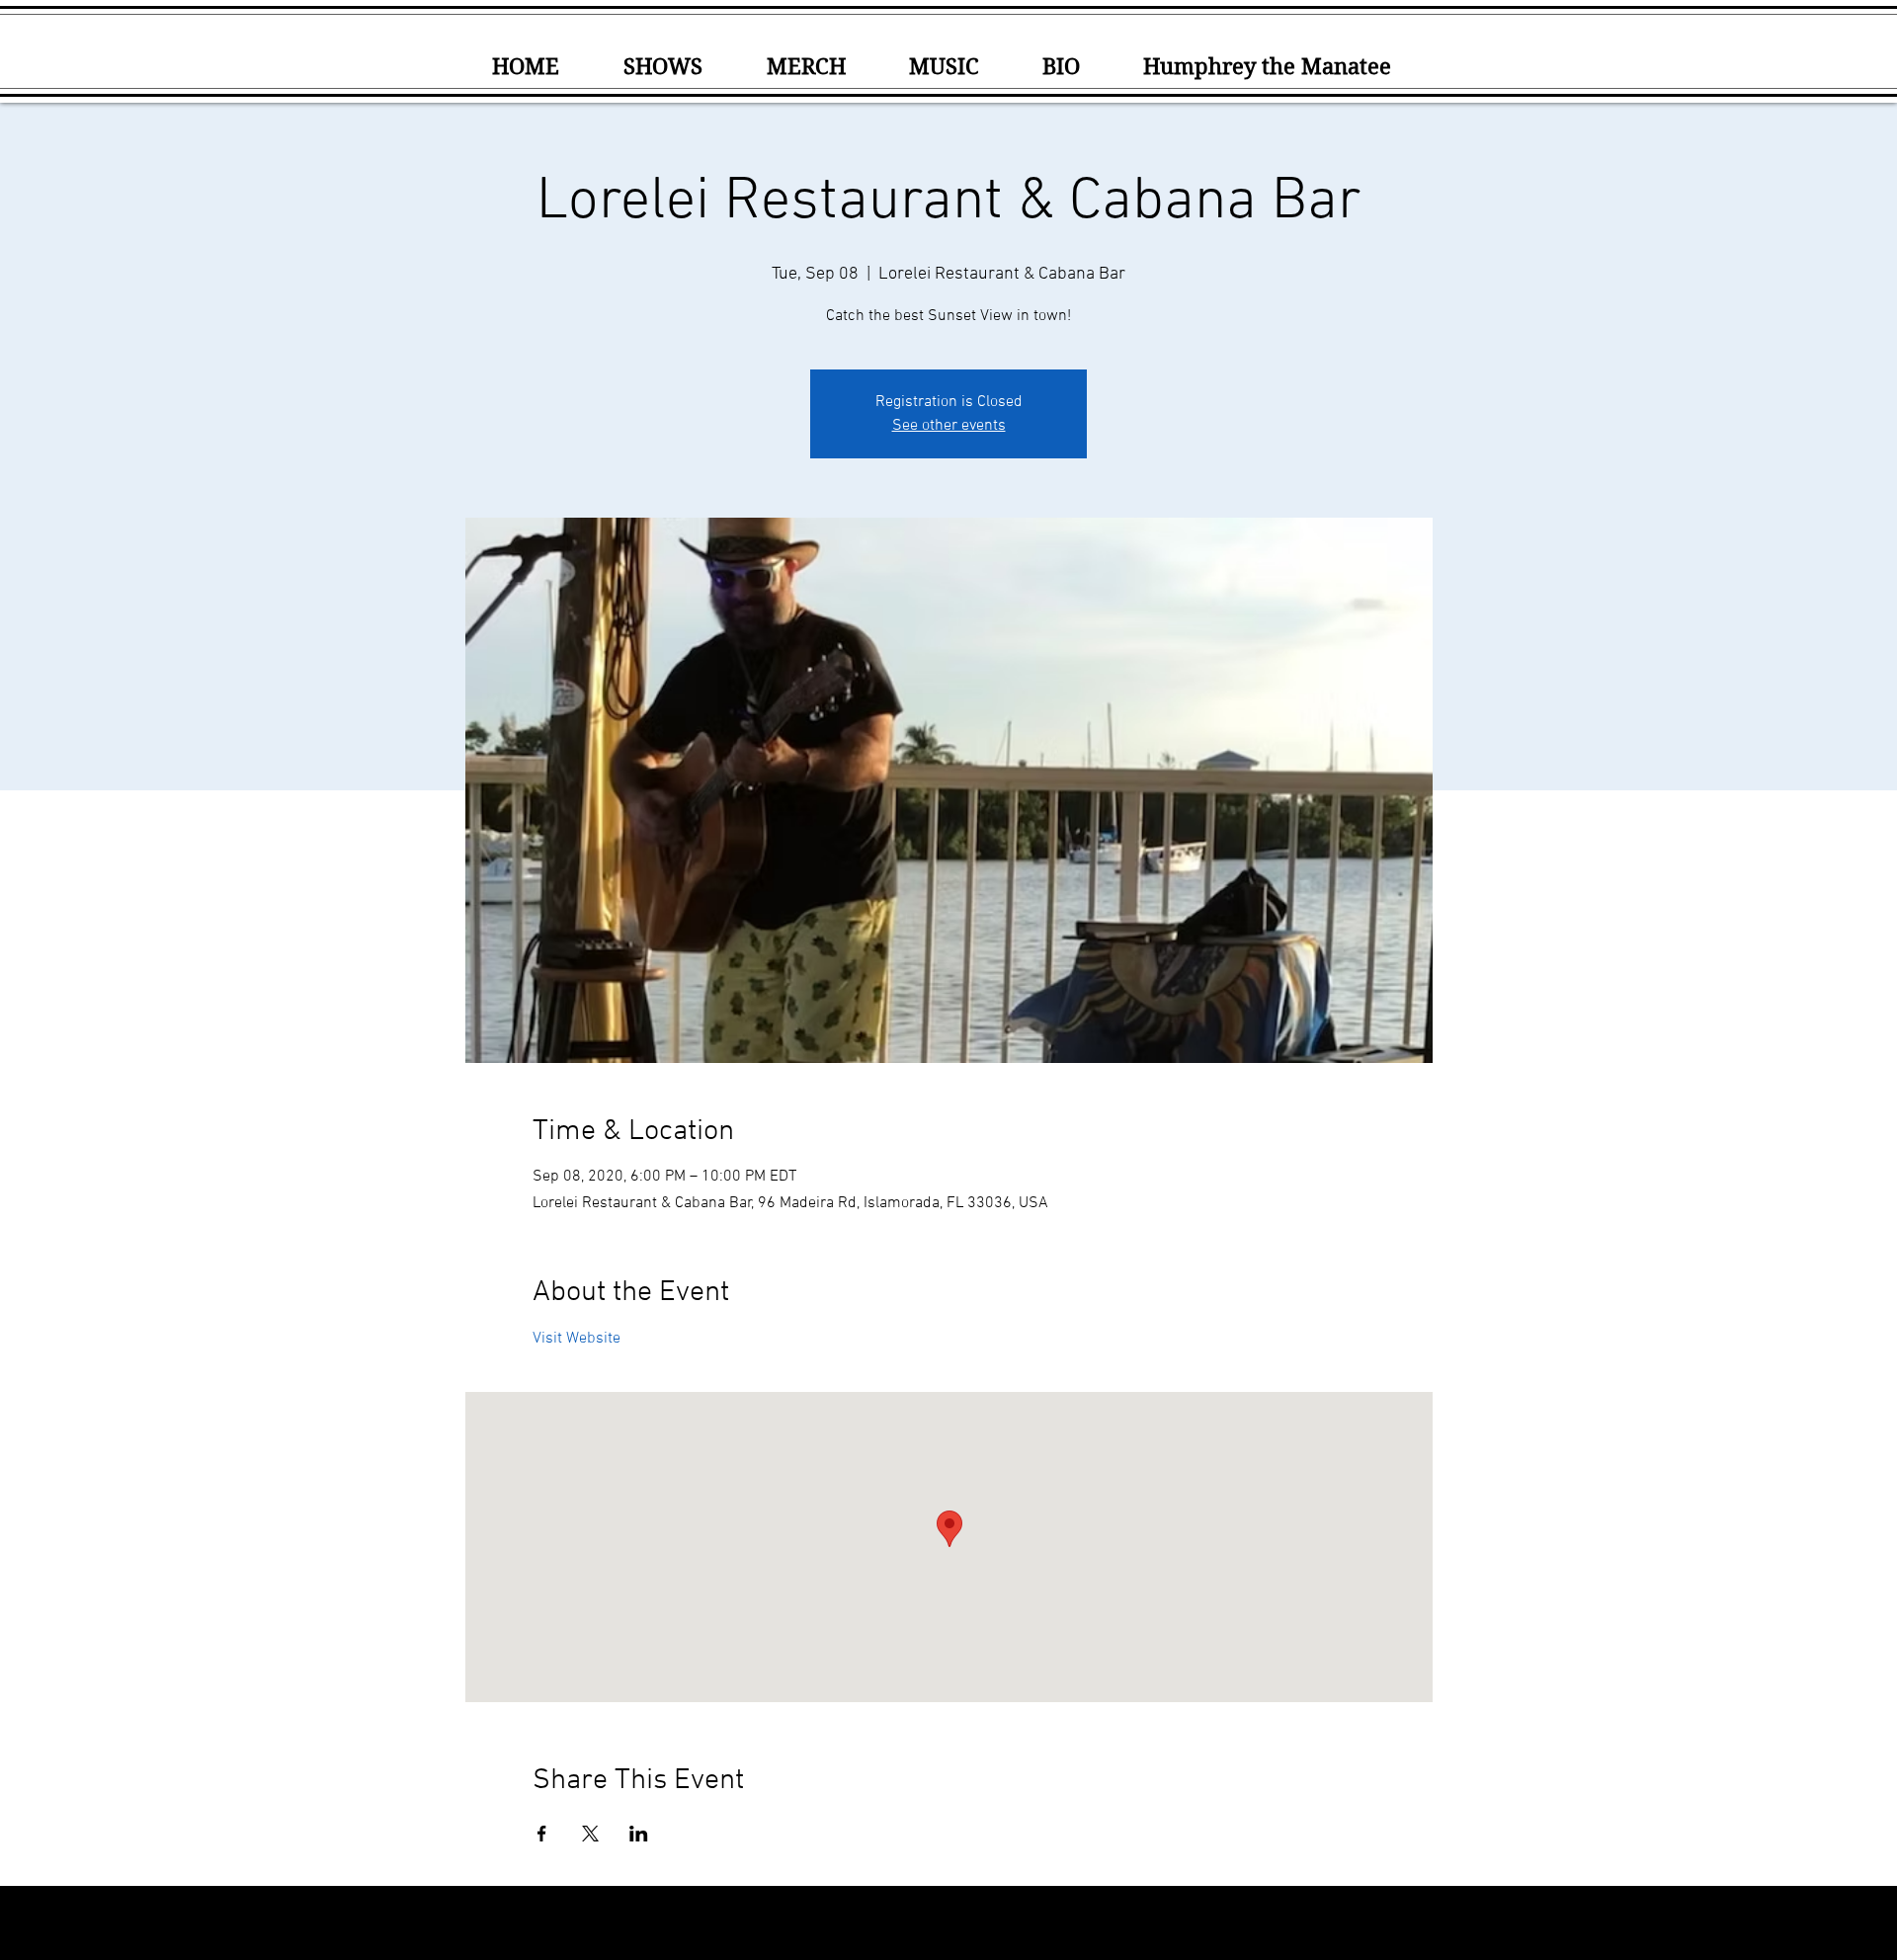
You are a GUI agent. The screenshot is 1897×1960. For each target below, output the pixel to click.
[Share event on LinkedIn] (639, 1834)
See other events (949, 426)
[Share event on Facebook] (542, 1834)
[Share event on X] (590, 1834)
